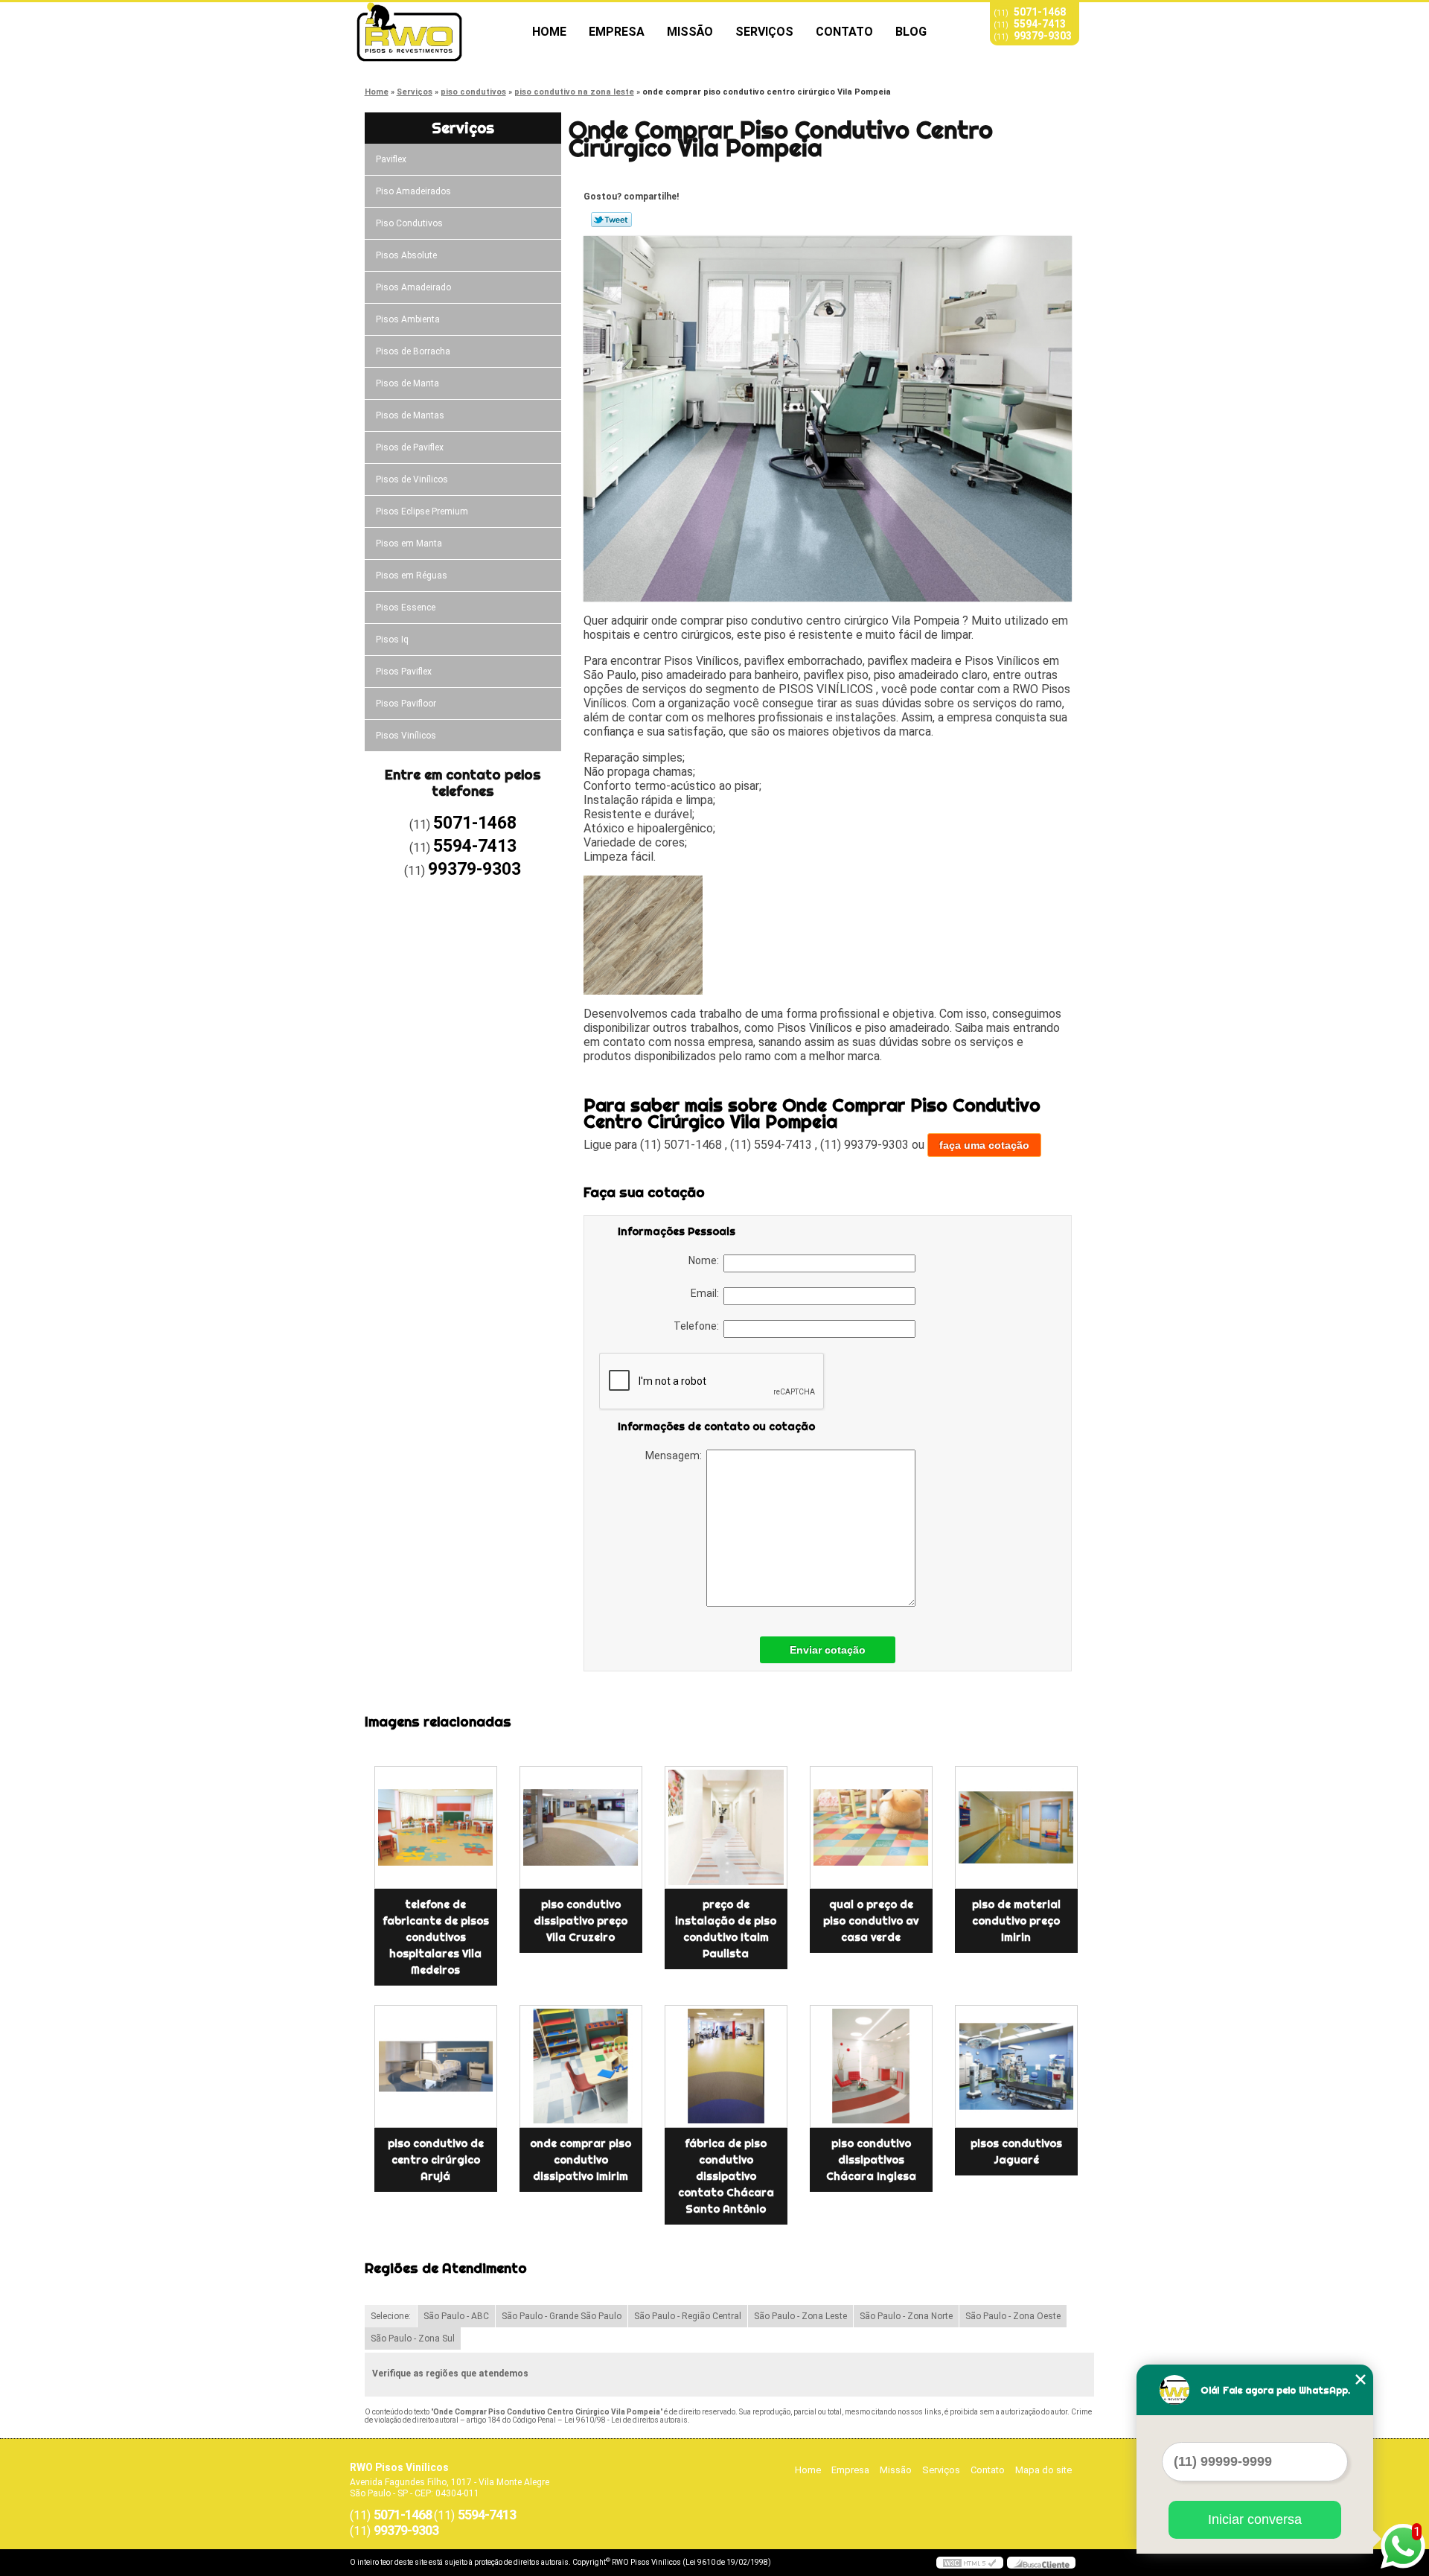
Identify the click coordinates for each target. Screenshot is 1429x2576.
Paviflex (391, 159)
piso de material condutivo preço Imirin (1016, 1921)
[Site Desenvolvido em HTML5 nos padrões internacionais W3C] (970, 2563)
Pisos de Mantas (410, 415)
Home (549, 32)
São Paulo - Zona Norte (906, 2316)
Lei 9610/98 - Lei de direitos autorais (626, 2420)
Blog (911, 32)
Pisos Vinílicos (406, 736)
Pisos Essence (406, 608)
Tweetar (611, 220)
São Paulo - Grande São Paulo (562, 2316)
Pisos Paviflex (404, 672)
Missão (690, 32)
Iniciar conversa (1255, 2519)
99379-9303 (1043, 36)
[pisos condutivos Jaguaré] (1016, 2066)
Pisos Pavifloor (406, 704)
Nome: (706, 1260)
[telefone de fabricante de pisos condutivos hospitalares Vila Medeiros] (436, 1827)
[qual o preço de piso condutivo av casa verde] (871, 1827)
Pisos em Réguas (412, 576)
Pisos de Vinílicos (412, 479)
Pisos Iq (392, 640)
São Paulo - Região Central (688, 2316)
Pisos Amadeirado (413, 287)
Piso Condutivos (409, 223)
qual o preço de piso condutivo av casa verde (871, 1921)
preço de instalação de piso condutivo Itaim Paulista (726, 1929)
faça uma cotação (984, 1145)
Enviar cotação (828, 1650)
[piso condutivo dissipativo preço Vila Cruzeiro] (581, 1827)
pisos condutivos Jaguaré (1016, 2152)
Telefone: (698, 1326)
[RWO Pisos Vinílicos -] (435, 32)
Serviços (764, 32)
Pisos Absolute (406, 255)
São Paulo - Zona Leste (800, 2316)
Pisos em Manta (409, 543)
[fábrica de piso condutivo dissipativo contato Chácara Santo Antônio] (726, 2066)
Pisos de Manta (407, 383)
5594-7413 (1040, 24)
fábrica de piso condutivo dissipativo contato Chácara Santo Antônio (726, 2176)
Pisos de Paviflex (410, 447)
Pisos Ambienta (408, 319)
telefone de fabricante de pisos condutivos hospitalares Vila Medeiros (436, 1937)
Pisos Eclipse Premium (422, 511)
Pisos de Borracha (413, 351)
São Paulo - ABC (456, 2316)
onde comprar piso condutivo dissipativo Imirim (581, 2160)
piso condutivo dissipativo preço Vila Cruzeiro (581, 1921)
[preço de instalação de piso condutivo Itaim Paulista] (726, 1827)
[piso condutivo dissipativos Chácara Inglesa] (871, 2066)
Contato (844, 32)
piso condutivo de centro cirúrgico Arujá (436, 2160)
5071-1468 (1040, 12)
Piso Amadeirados (413, 191)
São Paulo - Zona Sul (413, 2339)
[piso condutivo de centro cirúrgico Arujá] (436, 2066)
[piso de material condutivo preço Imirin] (1016, 1827)
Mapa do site (1043, 2470)
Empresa (617, 32)
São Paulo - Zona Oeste (1013, 2316)
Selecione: (391, 2316)
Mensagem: (676, 1456)
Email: (707, 1293)
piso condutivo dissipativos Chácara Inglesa (871, 2160)
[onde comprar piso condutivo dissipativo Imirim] (581, 2066)
